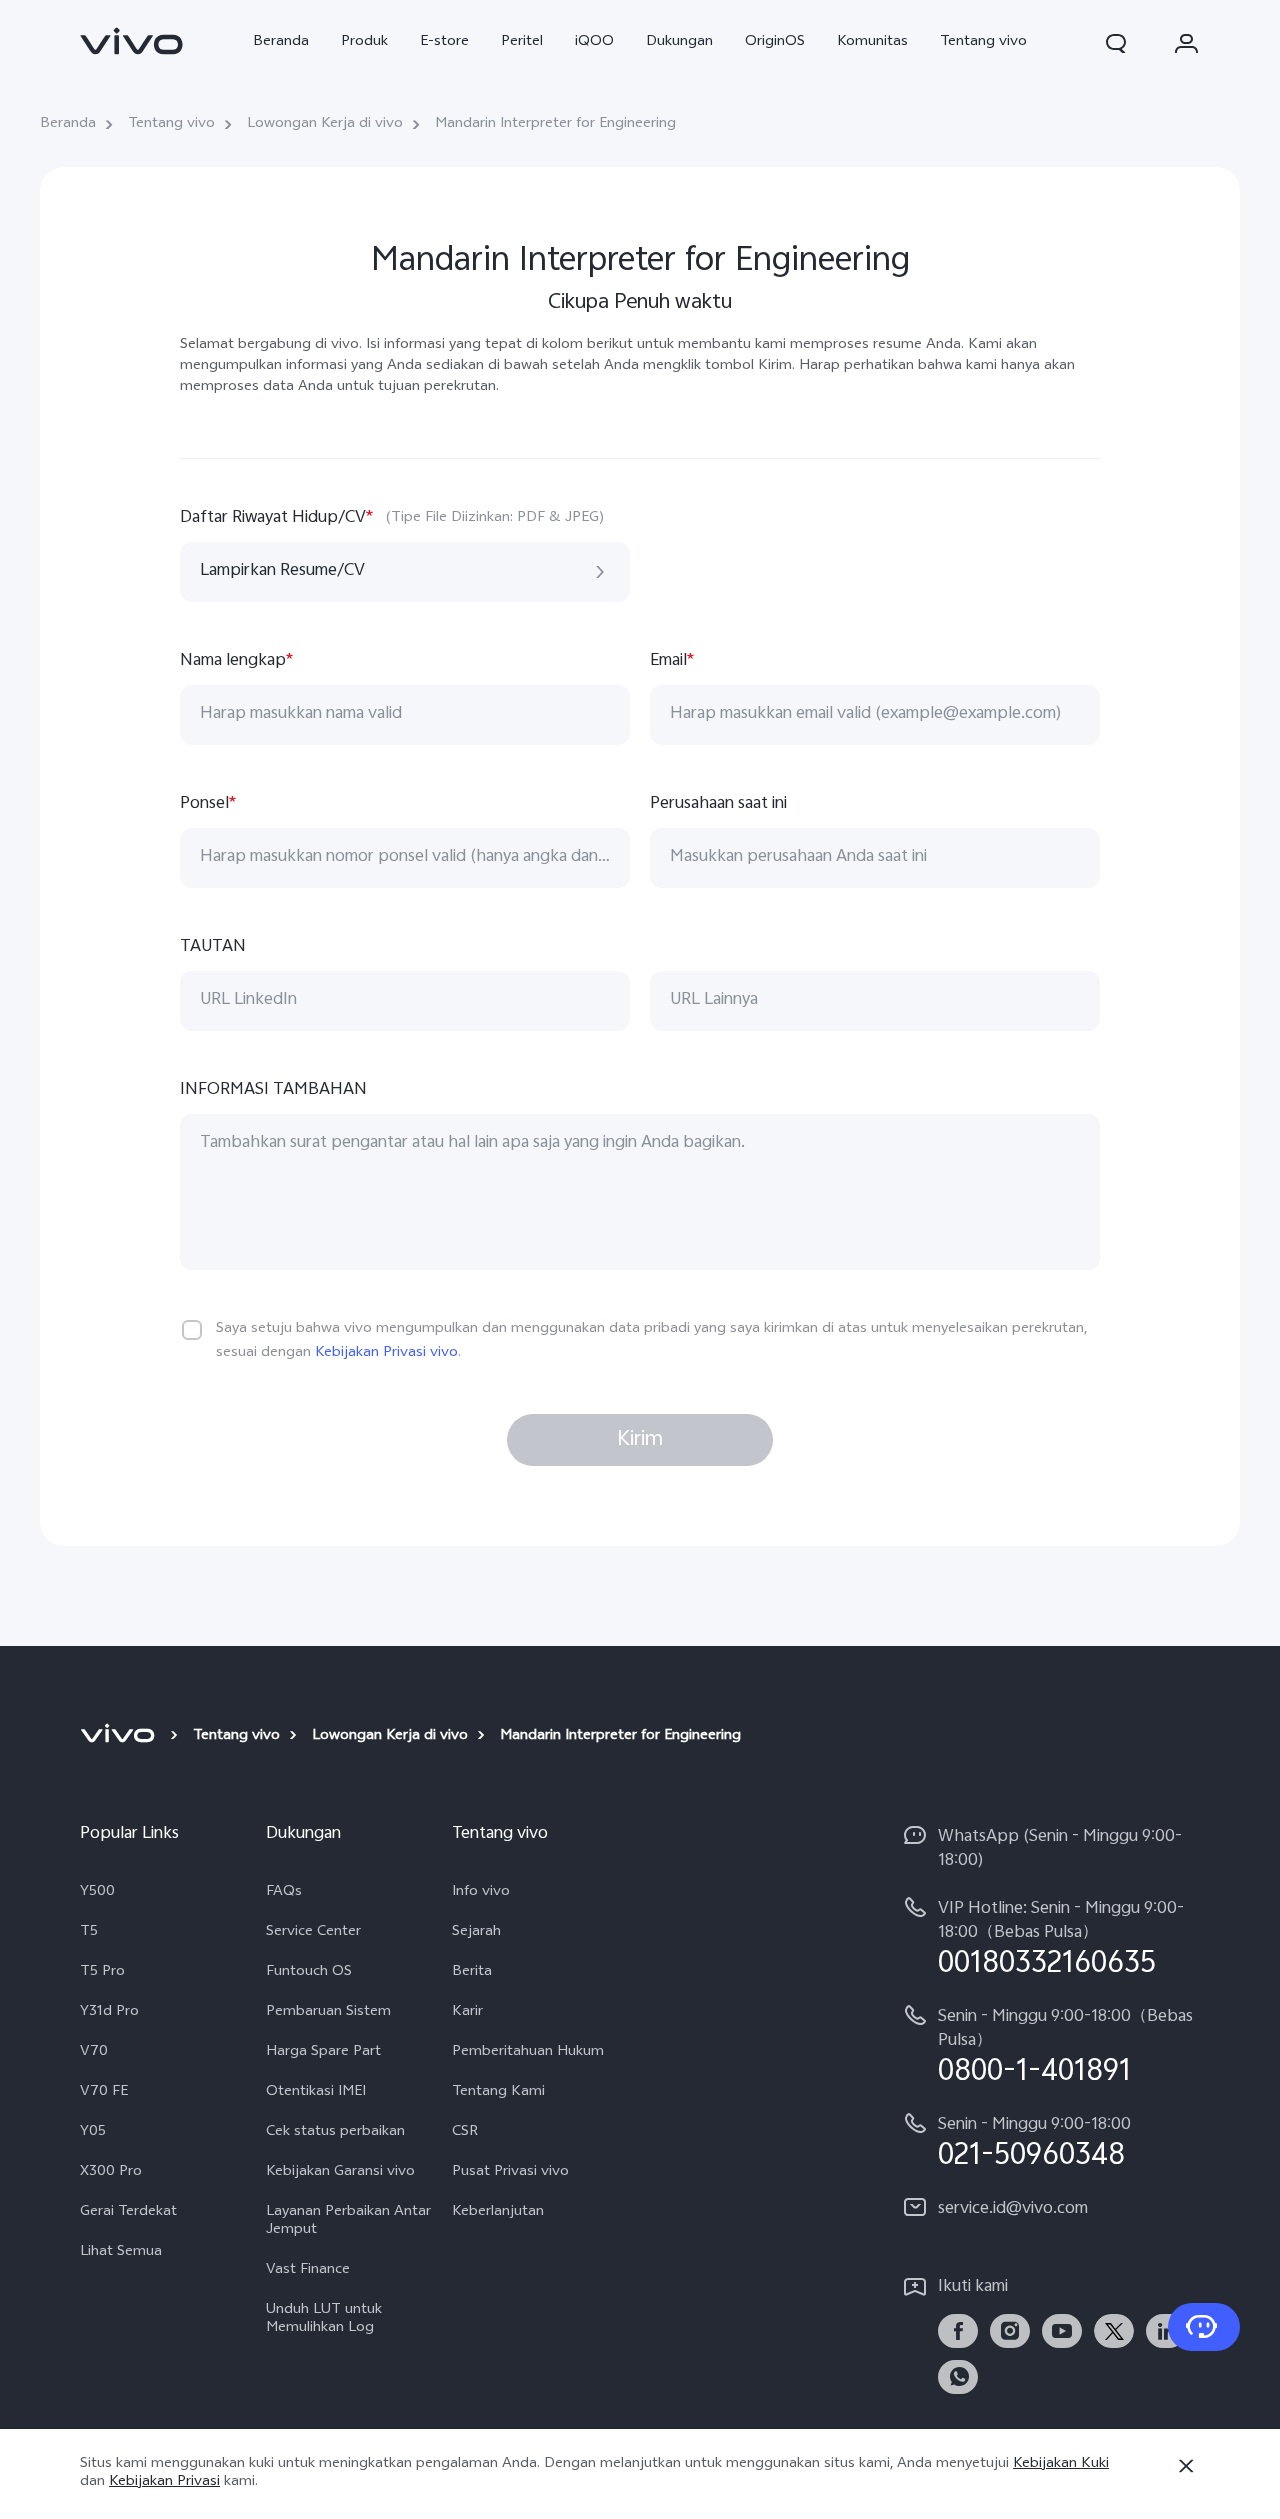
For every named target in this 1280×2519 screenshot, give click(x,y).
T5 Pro (102, 1973)
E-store (444, 42)
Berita (472, 1973)
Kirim (640, 1440)
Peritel (522, 42)
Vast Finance (308, 2271)
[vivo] (120, 1737)
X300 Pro (111, 2173)
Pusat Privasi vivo (510, 2173)
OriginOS (775, 42)
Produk (364, 42)
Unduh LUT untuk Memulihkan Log (324, 2320)
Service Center (313, 1933)
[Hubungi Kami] (1204, 2327)
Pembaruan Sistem (328, 2013)
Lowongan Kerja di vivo (325, 125)
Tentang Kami (498, 2093)
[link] (132, 41)
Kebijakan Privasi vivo (386, 1353)
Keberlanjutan (498, 2213)
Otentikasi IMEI (316, 2093)
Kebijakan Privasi (164, 2482)
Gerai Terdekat (128, 2213)
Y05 (93, 2133)
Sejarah (476, 1933)
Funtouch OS (309, 1973)
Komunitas (872, 42)
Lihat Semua (121, 2253)
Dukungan (679, 42)
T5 (89, 1933)
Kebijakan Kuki (1061, 2464)
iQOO (594, 42)
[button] (1116, 43)
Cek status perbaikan (335, 2133)
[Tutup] (1186, 2466)
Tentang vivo (983, 42)
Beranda (281, 42)
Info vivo (481, 1893)
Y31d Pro (109, 2013)
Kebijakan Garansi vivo (340, 2173)
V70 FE (104, 2093)
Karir (467, 2013)
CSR (465, 2133)
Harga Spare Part (323, 2053)
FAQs (284, 1893)
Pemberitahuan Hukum (528, 2053)
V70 (94, 2053)
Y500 (97, 1893)
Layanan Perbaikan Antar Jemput (348, 2222)
